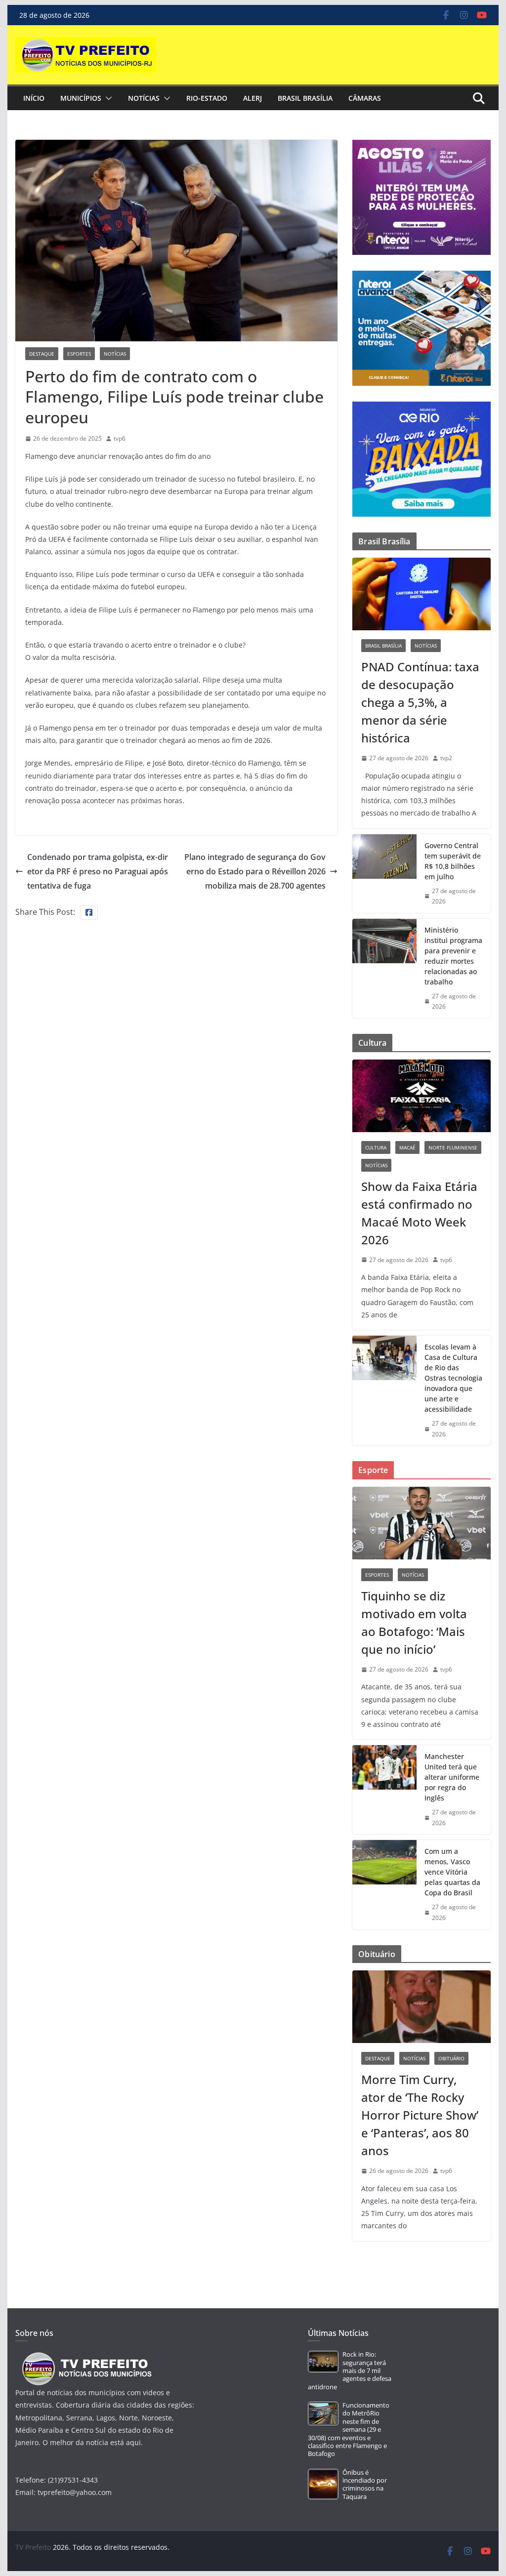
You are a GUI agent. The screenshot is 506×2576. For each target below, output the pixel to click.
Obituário (451, 2058)
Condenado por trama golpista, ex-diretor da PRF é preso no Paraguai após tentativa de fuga (98, 871)
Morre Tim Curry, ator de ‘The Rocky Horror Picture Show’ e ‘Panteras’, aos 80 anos (420, 2115)
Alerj (253, 98)
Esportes (79, 354)
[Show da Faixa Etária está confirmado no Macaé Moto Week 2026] (421, 1096)
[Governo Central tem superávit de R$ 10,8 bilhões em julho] (384, 874)
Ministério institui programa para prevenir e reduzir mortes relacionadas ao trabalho (453, 956)
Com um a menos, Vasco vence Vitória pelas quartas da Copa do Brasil (452, 1872)
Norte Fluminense (453, 1147)
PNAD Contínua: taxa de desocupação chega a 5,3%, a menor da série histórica (420, 702)
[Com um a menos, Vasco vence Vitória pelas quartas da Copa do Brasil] (384, 1884)
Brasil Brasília (305, 98)
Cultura (376, 1147)
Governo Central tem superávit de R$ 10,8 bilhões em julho (453, 861)
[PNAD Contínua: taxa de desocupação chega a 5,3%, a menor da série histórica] (421, 594)
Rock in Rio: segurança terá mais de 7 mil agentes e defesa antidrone (350, 2371)
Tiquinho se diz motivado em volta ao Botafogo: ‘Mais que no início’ (414, 1622)
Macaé (407, 1147)
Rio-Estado (207, 98)
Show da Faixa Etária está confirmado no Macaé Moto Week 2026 (419, 1213)
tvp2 (446, 758)
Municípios (81, 98)
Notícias (144, 98)
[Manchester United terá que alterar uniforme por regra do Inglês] (384, 1790)
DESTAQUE (42, 354)
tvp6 (120, 438)
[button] (107, 98)
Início (34, 98)
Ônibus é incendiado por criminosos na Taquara (365, 2485)
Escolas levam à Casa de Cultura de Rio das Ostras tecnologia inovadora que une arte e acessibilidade (453, 1378)
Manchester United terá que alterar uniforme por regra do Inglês (452, 1777)
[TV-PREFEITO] (86, 2357)
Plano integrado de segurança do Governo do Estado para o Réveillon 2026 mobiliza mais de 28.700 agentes (255, 871)
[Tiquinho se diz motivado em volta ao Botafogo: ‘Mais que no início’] (421, 1523)
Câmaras (365, 98)
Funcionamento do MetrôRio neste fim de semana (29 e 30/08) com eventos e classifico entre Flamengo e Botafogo (349, 2430)
